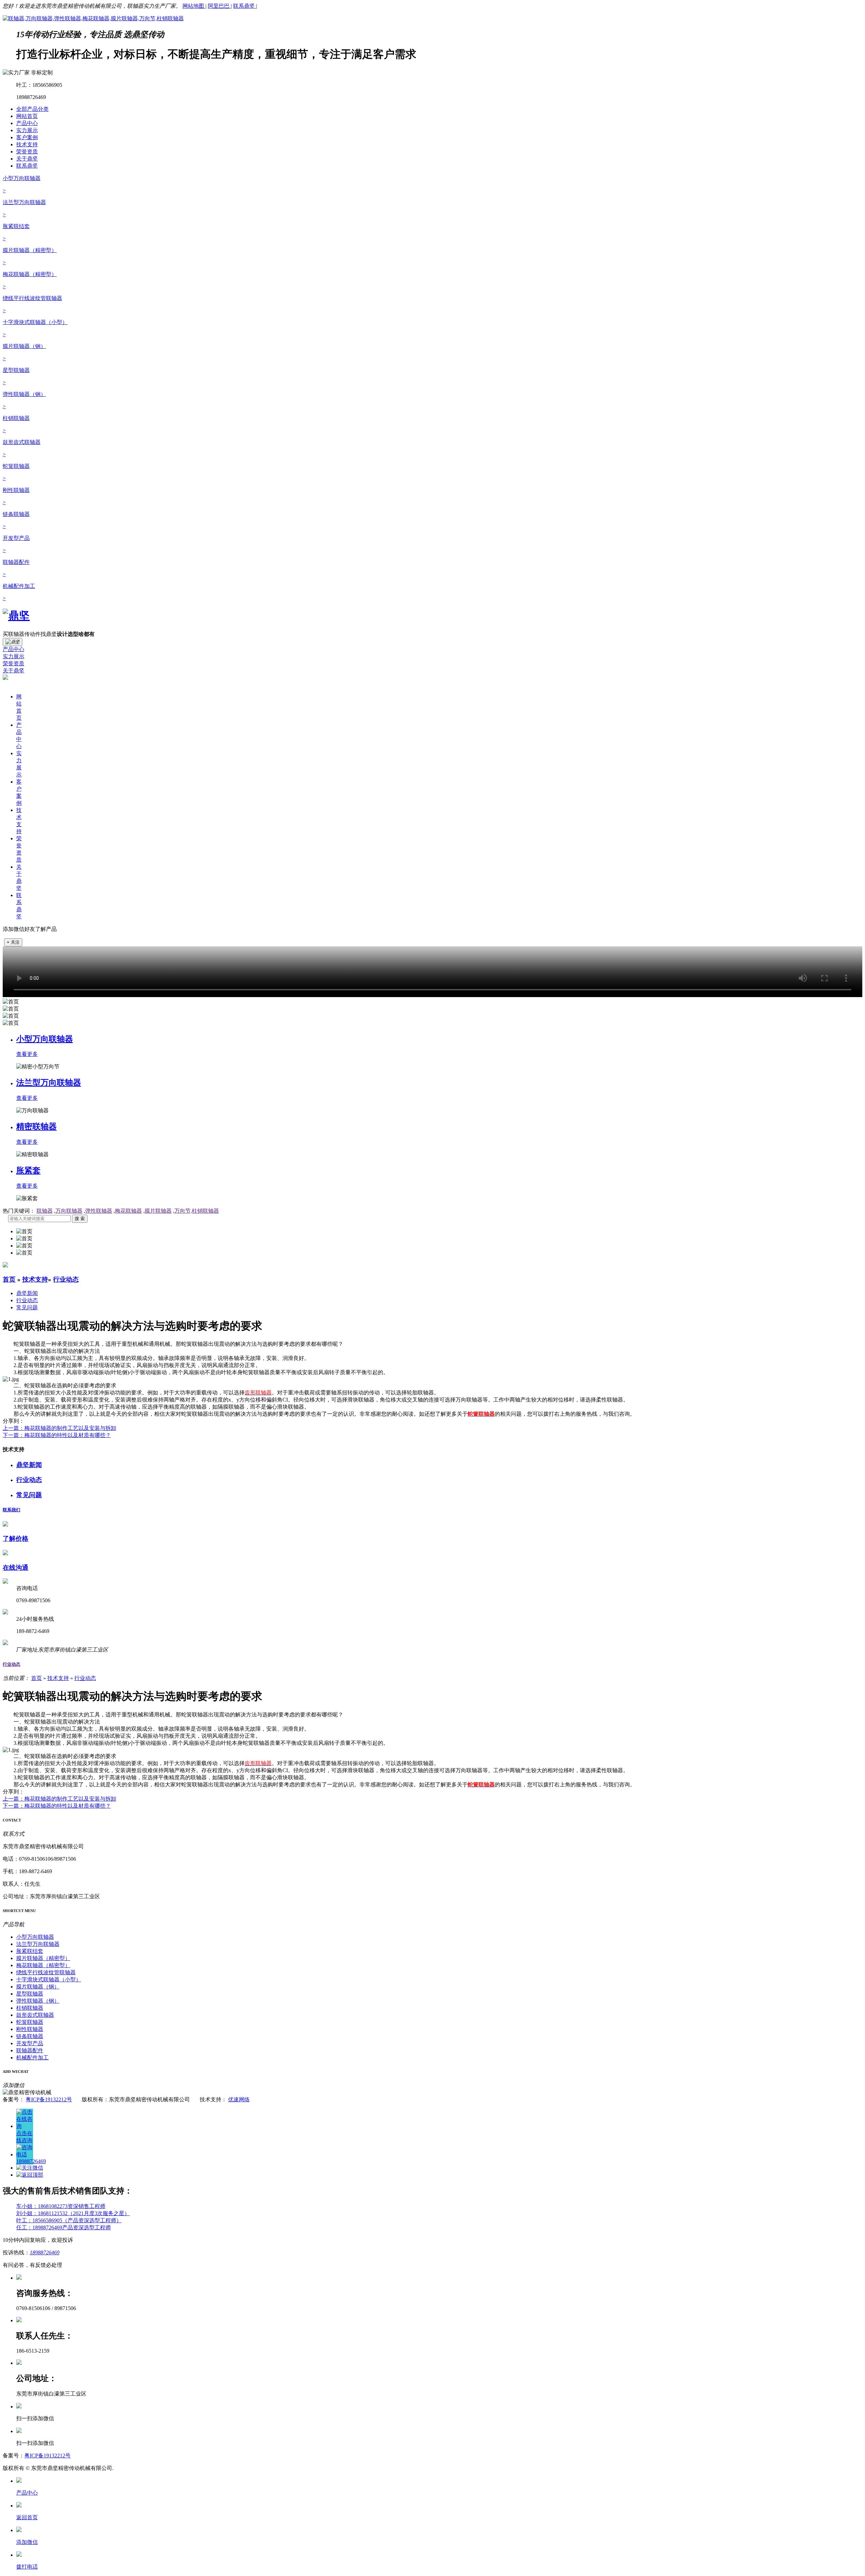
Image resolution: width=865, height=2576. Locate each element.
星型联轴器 (30, 1994)
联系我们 (11, 1510)
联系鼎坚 (245, 6)
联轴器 (45, 1211)
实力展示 (27, 130)
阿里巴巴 (219, 6)
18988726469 (45, 2252)
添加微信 (27, 2542)
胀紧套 (28, 1170)
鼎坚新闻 (27, 1293)
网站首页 (27, 116)
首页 (9, 1279)
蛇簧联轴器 (30, 2022)
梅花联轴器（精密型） (43, 1965)
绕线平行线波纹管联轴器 (46, 1972)
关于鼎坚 (27, 159)
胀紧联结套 (30, 1951)
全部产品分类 (32, 109)
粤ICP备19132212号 (49, 2099)
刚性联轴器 (30, 2029)
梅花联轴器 (128, 1211)
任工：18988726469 (39, 2227)
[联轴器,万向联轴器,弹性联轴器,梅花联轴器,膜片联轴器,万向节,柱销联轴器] (93, 18)
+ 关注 (13, 942)
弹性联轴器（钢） (38, 2001)
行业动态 (66, 1279)
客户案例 (27, 137)
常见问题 (27, 1307)
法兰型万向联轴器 (49, 1083)
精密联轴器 (36, 1126)
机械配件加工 (32, 2058)
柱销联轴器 (30, 2008)
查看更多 (27, 1054)
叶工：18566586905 (39, 2220)
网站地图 (194, 6)
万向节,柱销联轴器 (197, 1211)
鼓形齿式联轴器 (35, 2015)
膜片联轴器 (158, 1211)
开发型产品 (30, 2043)
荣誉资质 (27, 152)
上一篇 (59, 1428)
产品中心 (27, 123)
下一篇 (57, 1435)
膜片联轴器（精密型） (43, 1958)
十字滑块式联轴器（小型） (49, 1979)
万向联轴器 (69, 1211)
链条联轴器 (30, 2036)
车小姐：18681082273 (42, 2206)
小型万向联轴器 (45, 1039)
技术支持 (27, 144)
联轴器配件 (30, 2050)
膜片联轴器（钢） (38, 1987)
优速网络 (239, 2099)
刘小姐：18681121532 (42, 2213)
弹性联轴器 (99, 1211)
